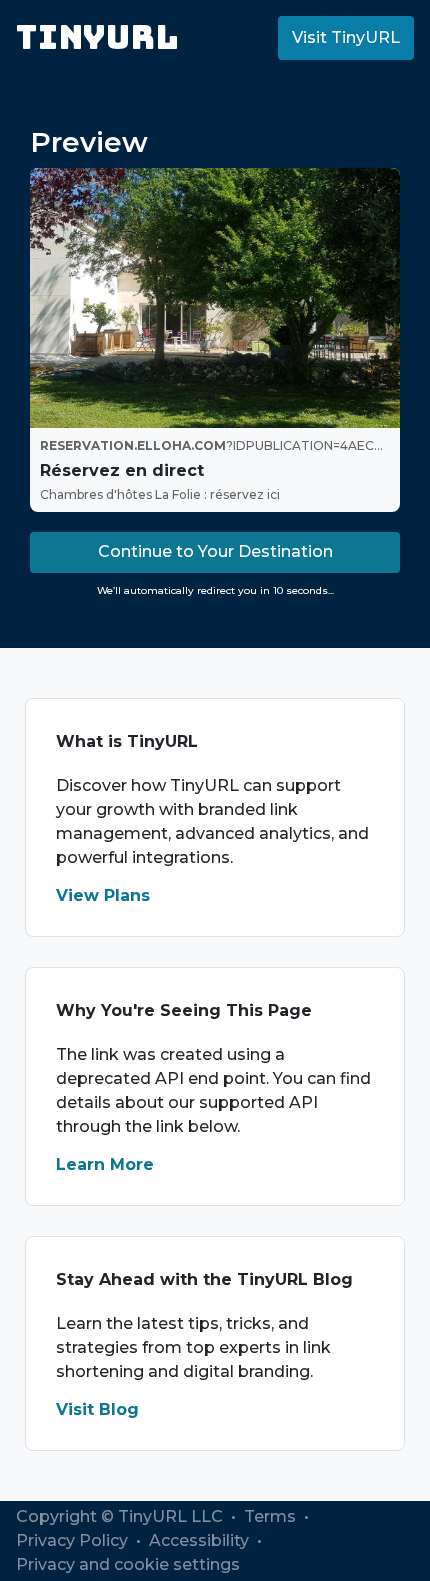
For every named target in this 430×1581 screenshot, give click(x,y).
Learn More (105, 1164)
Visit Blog (97, 1409)
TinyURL (97, 37)
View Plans (103, 895)
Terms (272, 1516)
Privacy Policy (74, 1540)
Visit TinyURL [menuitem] (346, 37)
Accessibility (201, 1540)
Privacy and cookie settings (128, 1564)
